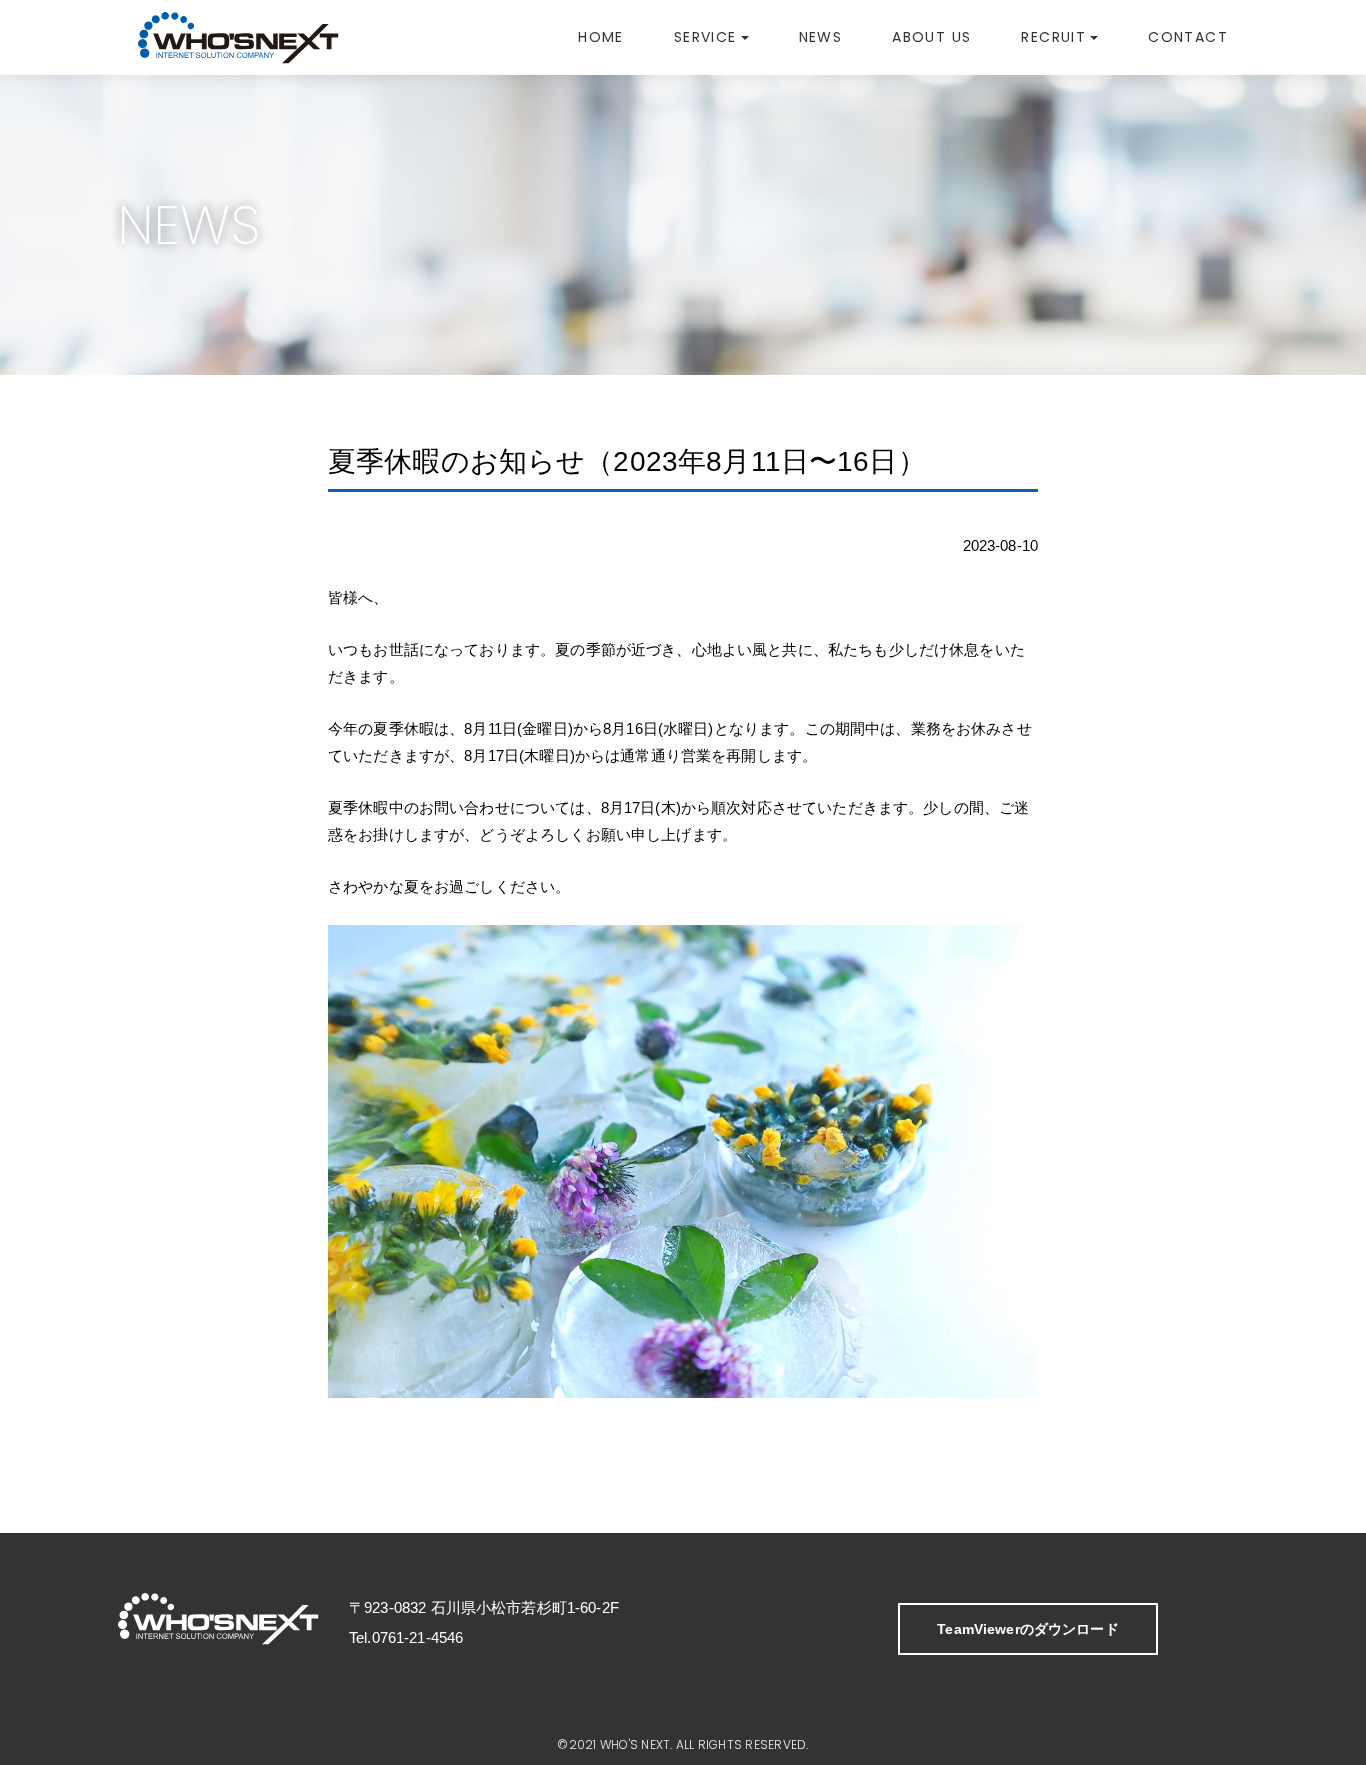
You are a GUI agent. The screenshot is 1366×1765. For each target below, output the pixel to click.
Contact (1188, 37)
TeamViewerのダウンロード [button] (1028, 1629)
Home (601, 37)
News (821, 37)
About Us (931, 37)
